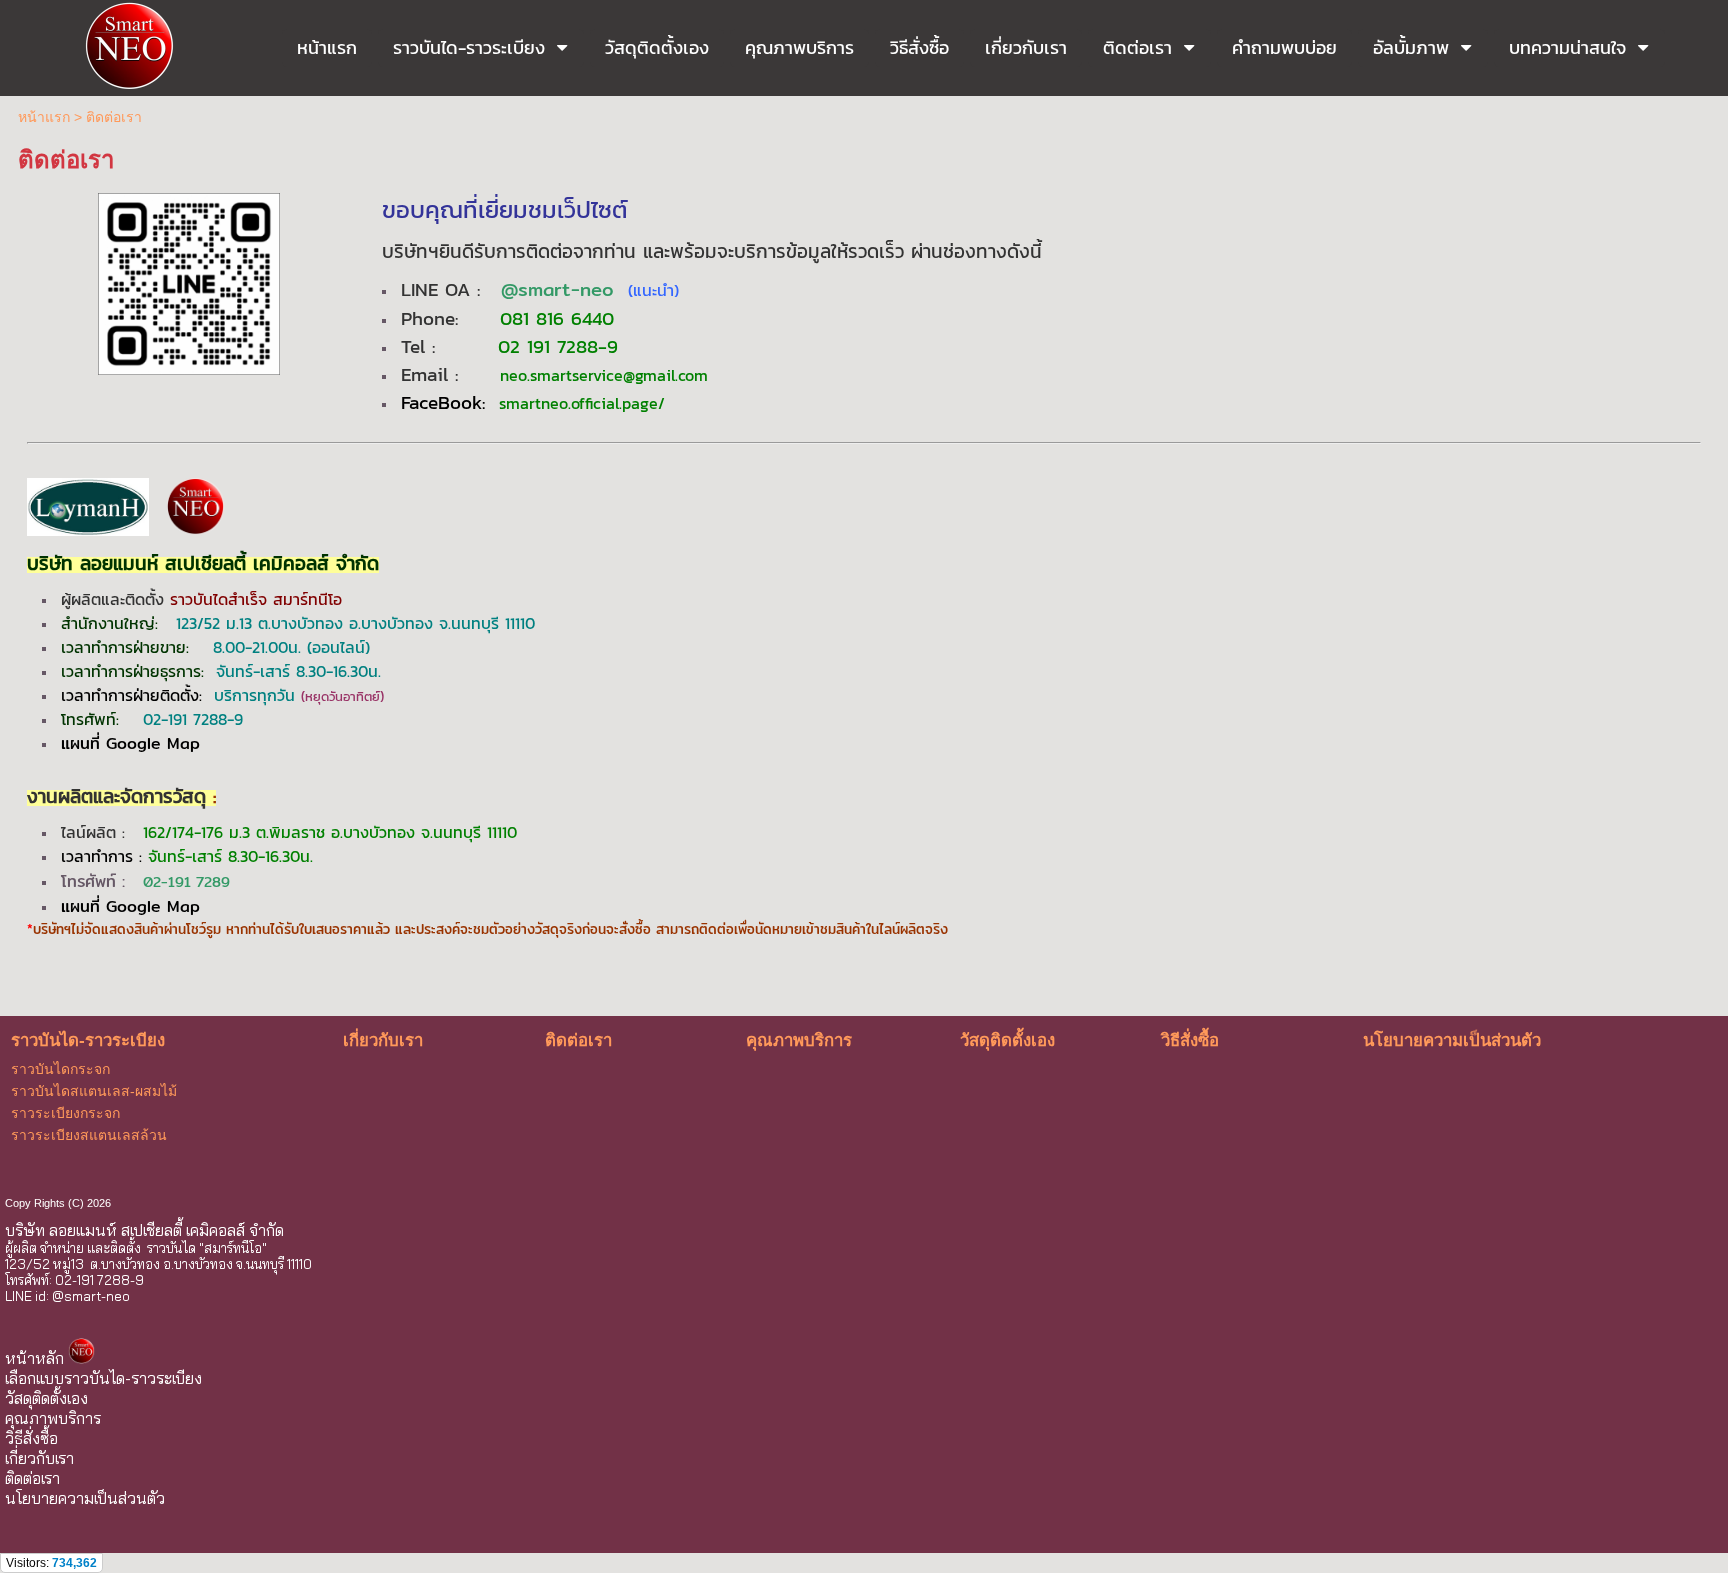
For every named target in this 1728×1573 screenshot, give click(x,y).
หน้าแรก (44, 117)
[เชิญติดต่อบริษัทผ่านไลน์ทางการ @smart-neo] (189, 280)
